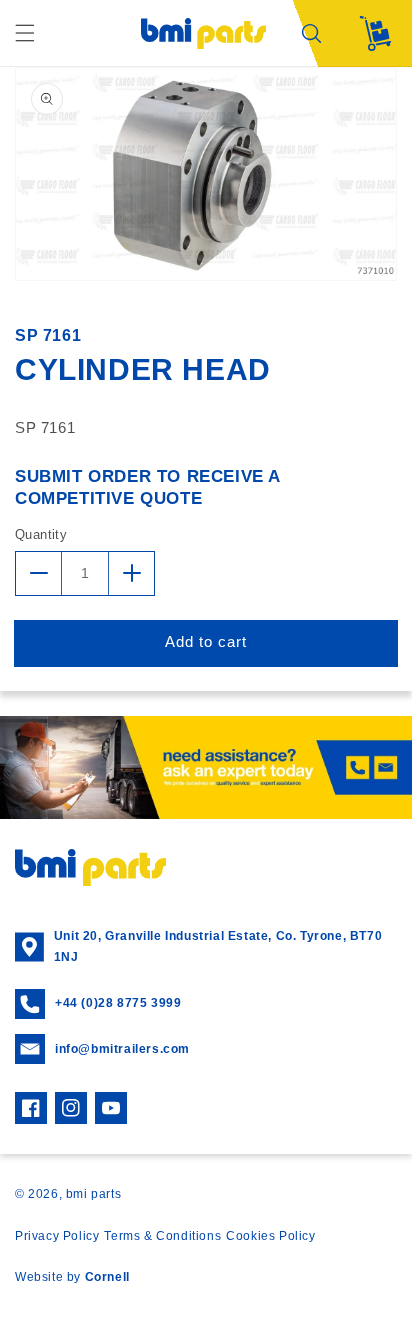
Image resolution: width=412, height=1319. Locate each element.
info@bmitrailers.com (122, 1049)
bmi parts (93, 1194)
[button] (25, 33)
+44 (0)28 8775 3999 (118, 1003)
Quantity (41, 534)
